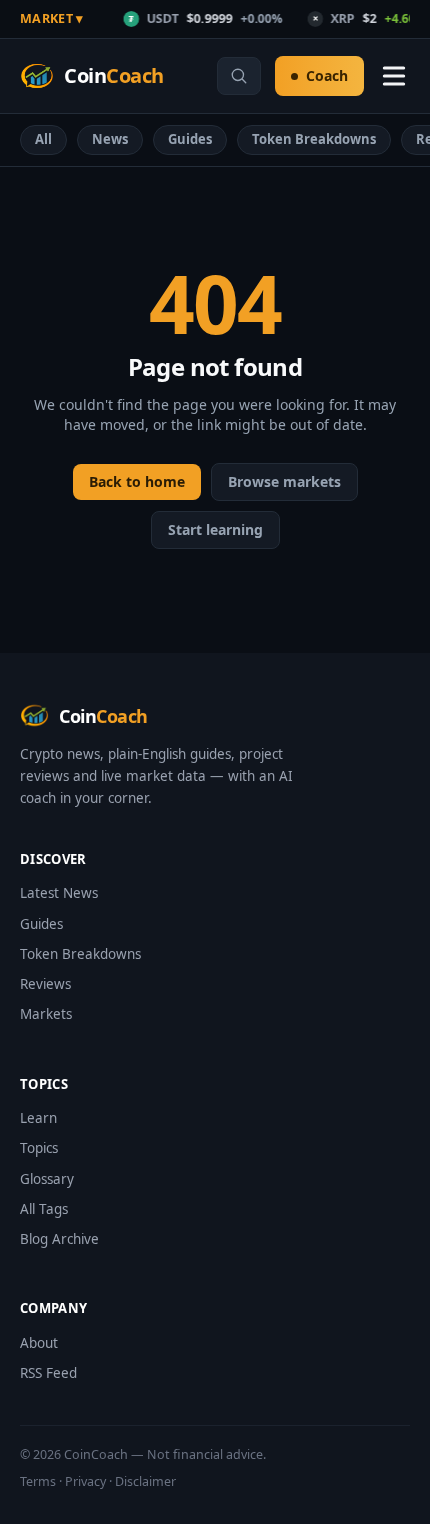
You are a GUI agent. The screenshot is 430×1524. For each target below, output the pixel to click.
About (39, 1343)
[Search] (239, 76)
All (43, 139)
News (110, 139)
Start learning (215, 529)
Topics (39, 1148)
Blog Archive (59, 1239)
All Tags (44, 1209)
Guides (190, 139)
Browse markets (284, 481)
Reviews (45, 984)
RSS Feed (48, 1373)
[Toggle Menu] (394, 76)
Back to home (137, 481)
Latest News (59, 893)
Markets (46, 1014)
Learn (38, 1118)
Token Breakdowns (314, 139)
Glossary (47, 1179)
